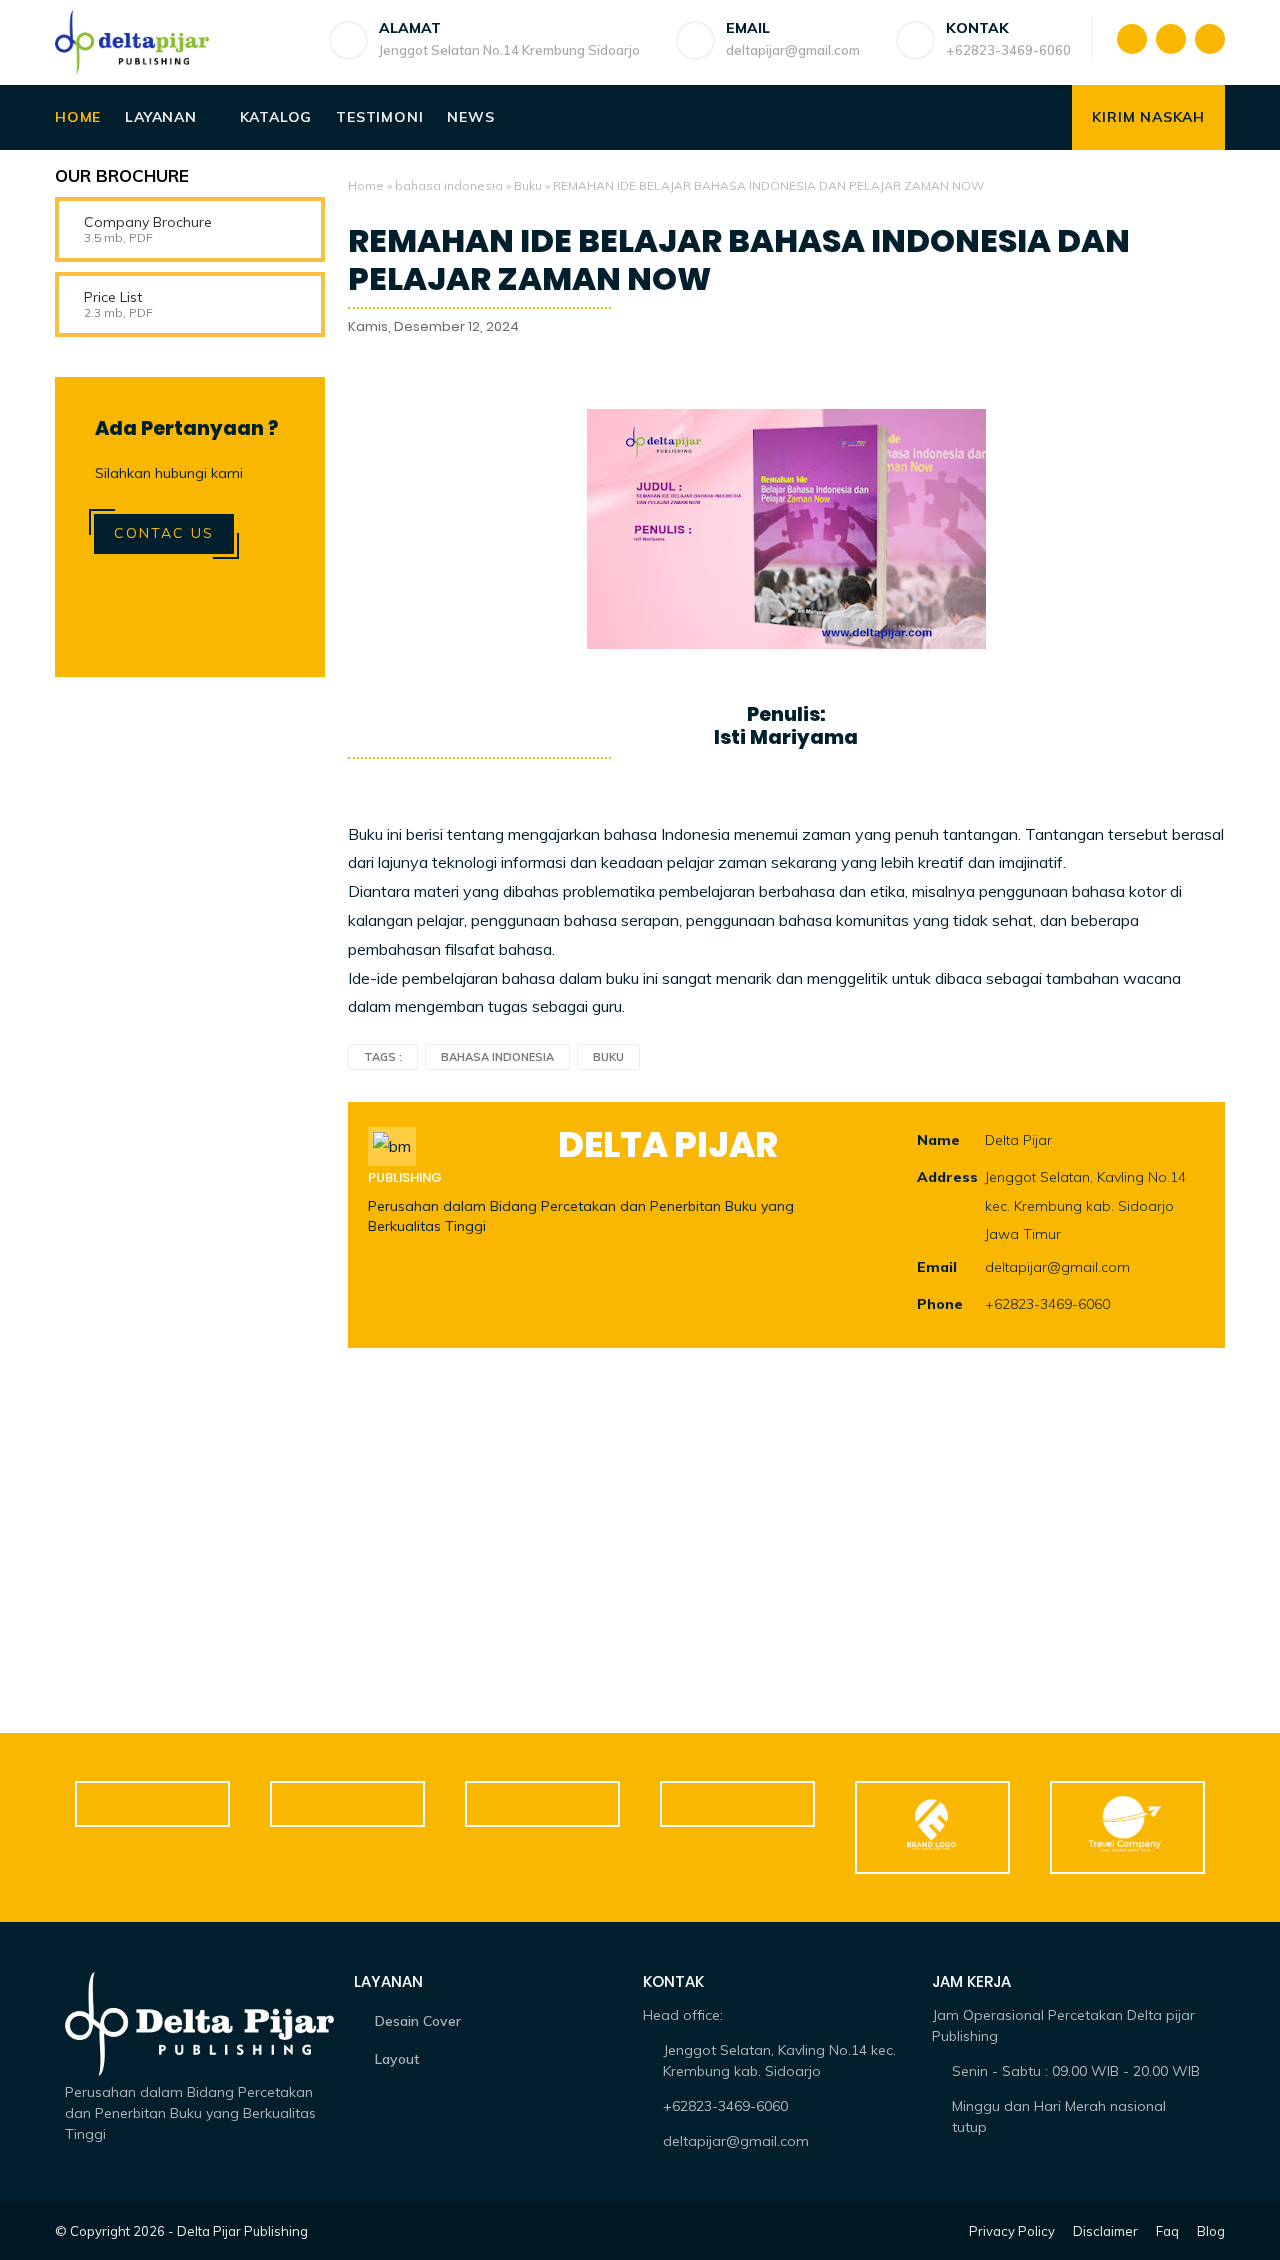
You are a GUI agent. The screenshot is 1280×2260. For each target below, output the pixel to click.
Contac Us (164, 533)
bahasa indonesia (449, 185)
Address (947, 1177)
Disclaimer (1105, 2231)
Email (937, 1267)
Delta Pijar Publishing (242, 2231)
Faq (1167, 2231)
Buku (528, 185)
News (470, 117)
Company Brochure (148, 222)
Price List (113, 297)
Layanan (161, 117)
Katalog (276, 117)
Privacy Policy (1012, 2231)
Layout (397, 2059)
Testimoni (379, 117)
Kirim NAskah (1148, 117)
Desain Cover (418, 2021)
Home (78, 117)
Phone (940, 1304)
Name (938, 1140)
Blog (1211, 2231)
